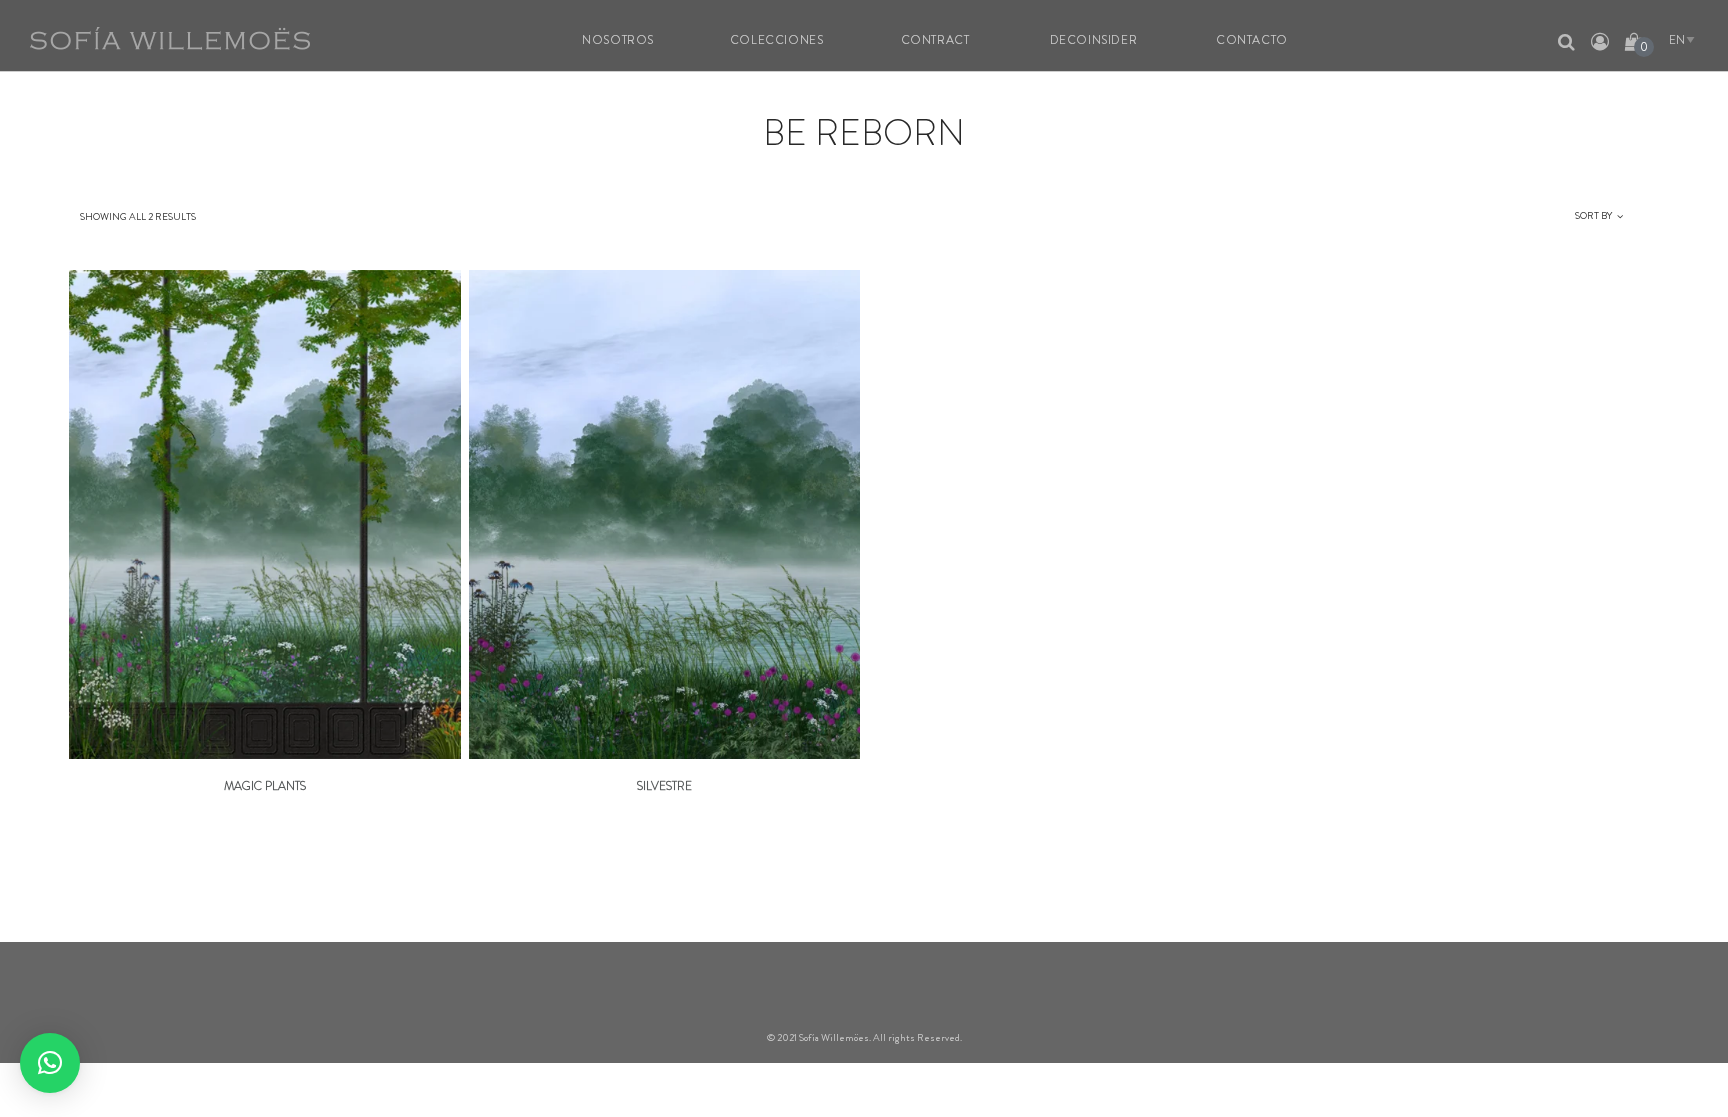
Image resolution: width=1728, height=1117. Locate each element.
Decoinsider (1094, 40)
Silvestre (664, 786)
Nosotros (618, 40)
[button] (50, 1063)
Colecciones (777, 40)
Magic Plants (265, 786)
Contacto (1252, 40)
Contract (935, 40)
